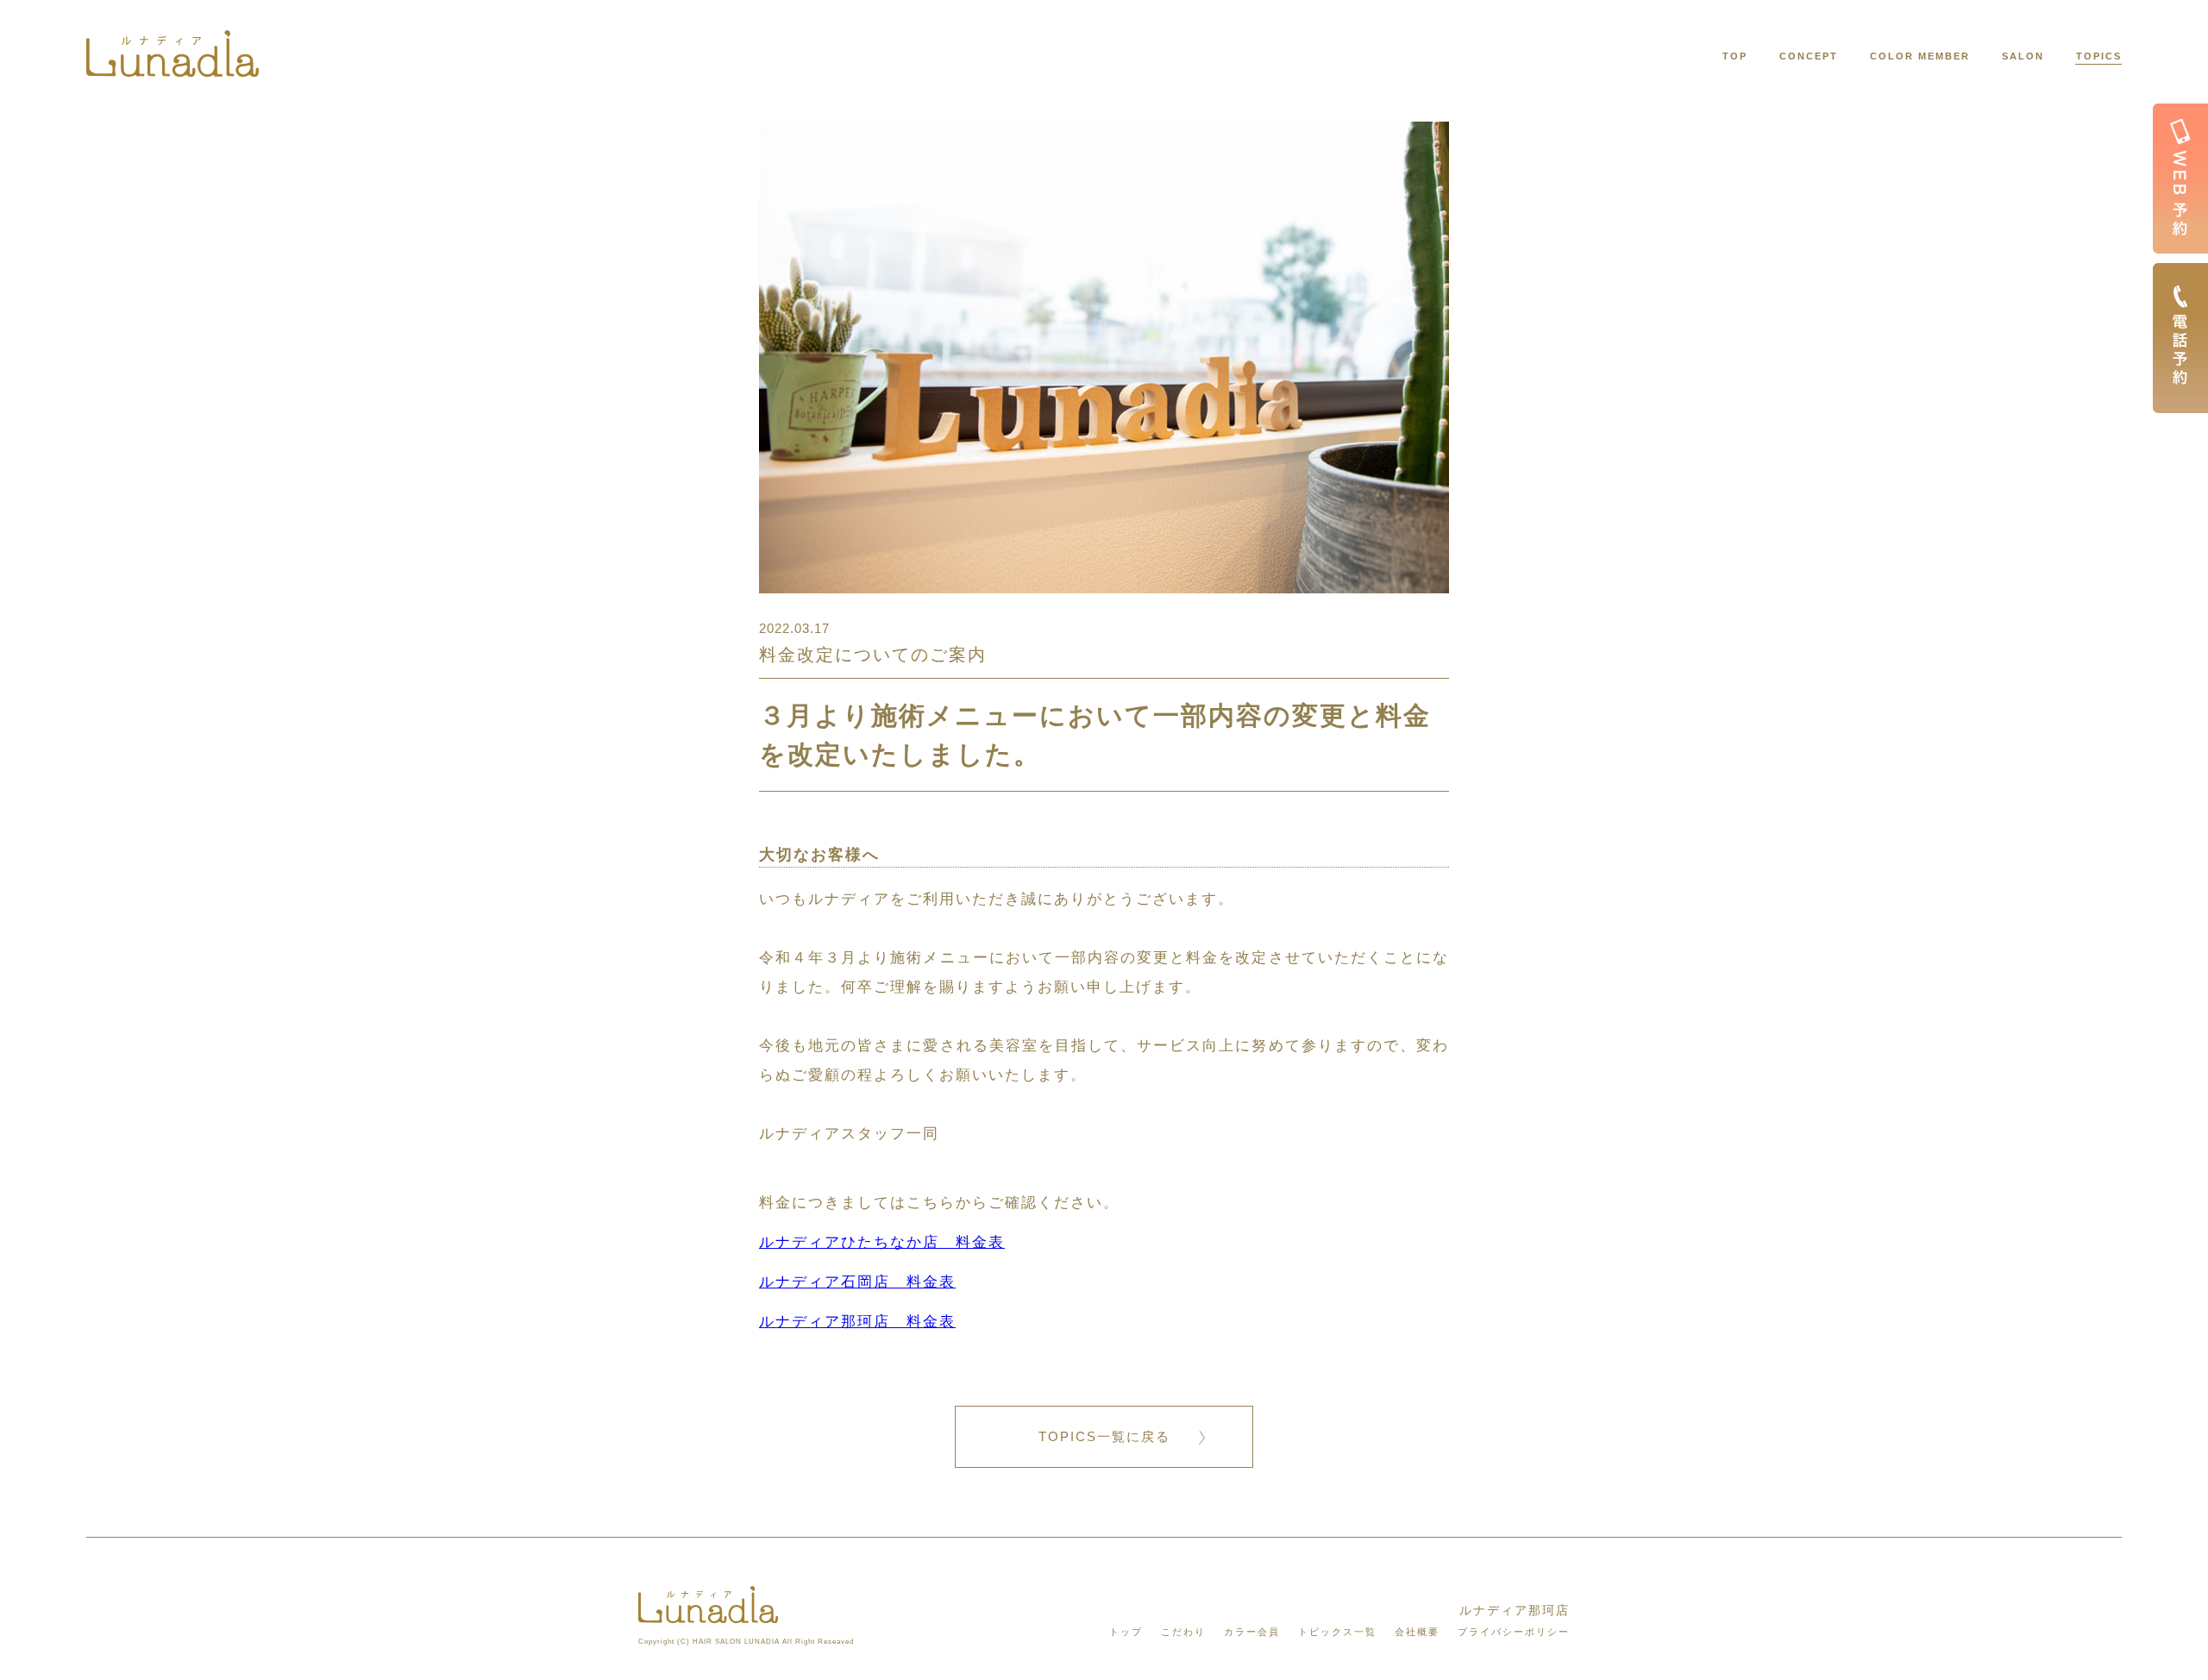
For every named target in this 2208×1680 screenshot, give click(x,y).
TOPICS (2099, 56)
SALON (2023, 56)
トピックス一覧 (1337, 1632)
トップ (1126, 1632)
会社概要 (1417, 1632)
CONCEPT (1809, 56)
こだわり (1183, 1632)
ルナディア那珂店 (1515, 1610)
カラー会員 (1252, 1632)
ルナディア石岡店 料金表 (857, 1282)
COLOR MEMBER (1920, 56)
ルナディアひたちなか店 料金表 (882, 1242)
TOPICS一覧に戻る (1104, 1436)
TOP (1735, 56)
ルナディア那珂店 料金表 (857, 1322)
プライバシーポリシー (1514, 1632)
